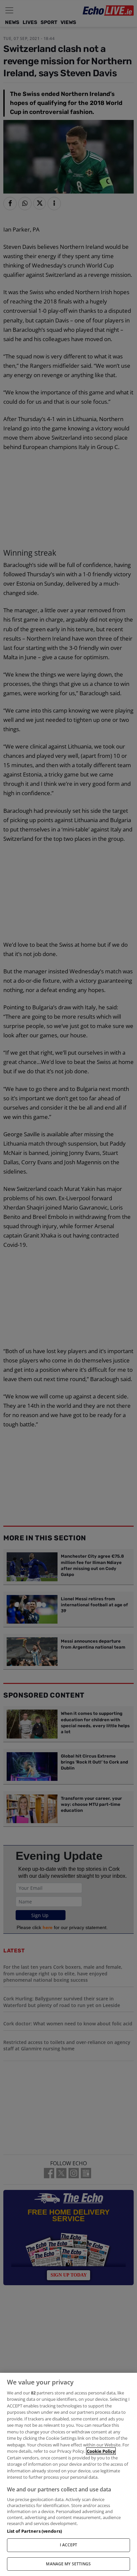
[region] (68, 2474)
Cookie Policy (101, 2451)
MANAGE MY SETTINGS (68, 2564)
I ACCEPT (69, 2545)
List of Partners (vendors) (34, 2531)
